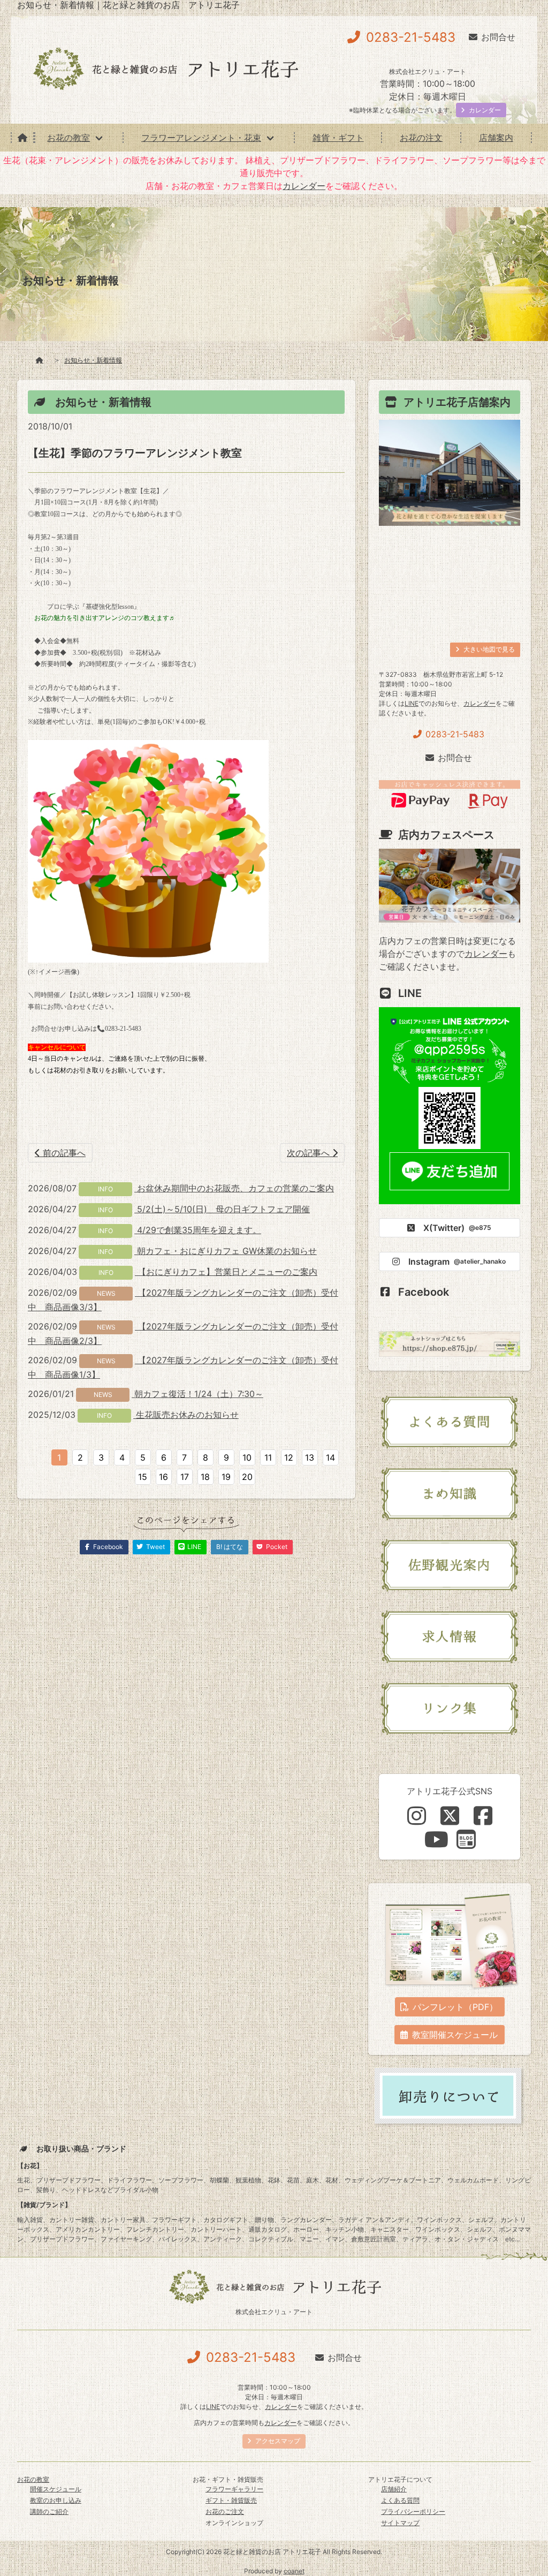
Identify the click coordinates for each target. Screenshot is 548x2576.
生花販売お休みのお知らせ (186, 1415)
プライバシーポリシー (413, 2511)
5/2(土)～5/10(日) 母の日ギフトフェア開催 (222, 1209)
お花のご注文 (225, 2511)
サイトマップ (400, 2523)
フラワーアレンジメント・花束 (201, 138)
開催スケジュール (56, 2489)
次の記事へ (310, 1153)
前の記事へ (63, 1153)
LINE (412, 703)
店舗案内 (496, 138)
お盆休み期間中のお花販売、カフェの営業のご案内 (234, 1188)
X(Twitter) (457, 1228)
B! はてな (230, 1547)
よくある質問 (400, 2500)
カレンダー (304, 186)
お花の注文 (421, 138)
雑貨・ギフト (338, 138)
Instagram (457, 1261)
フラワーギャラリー (234, 2489)
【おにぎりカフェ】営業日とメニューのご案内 (226, 1272)
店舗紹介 (394, 2489)
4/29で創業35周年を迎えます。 (198, 1230)
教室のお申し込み (56, 2500)
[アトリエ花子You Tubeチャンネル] (436, 1839)
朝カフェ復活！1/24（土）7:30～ (197, 1394)
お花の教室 (68, 138)
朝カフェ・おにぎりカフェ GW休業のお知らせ (226, 1251)
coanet (294, 2571)
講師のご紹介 (49, 2511)
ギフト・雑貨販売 (231, 2500)
